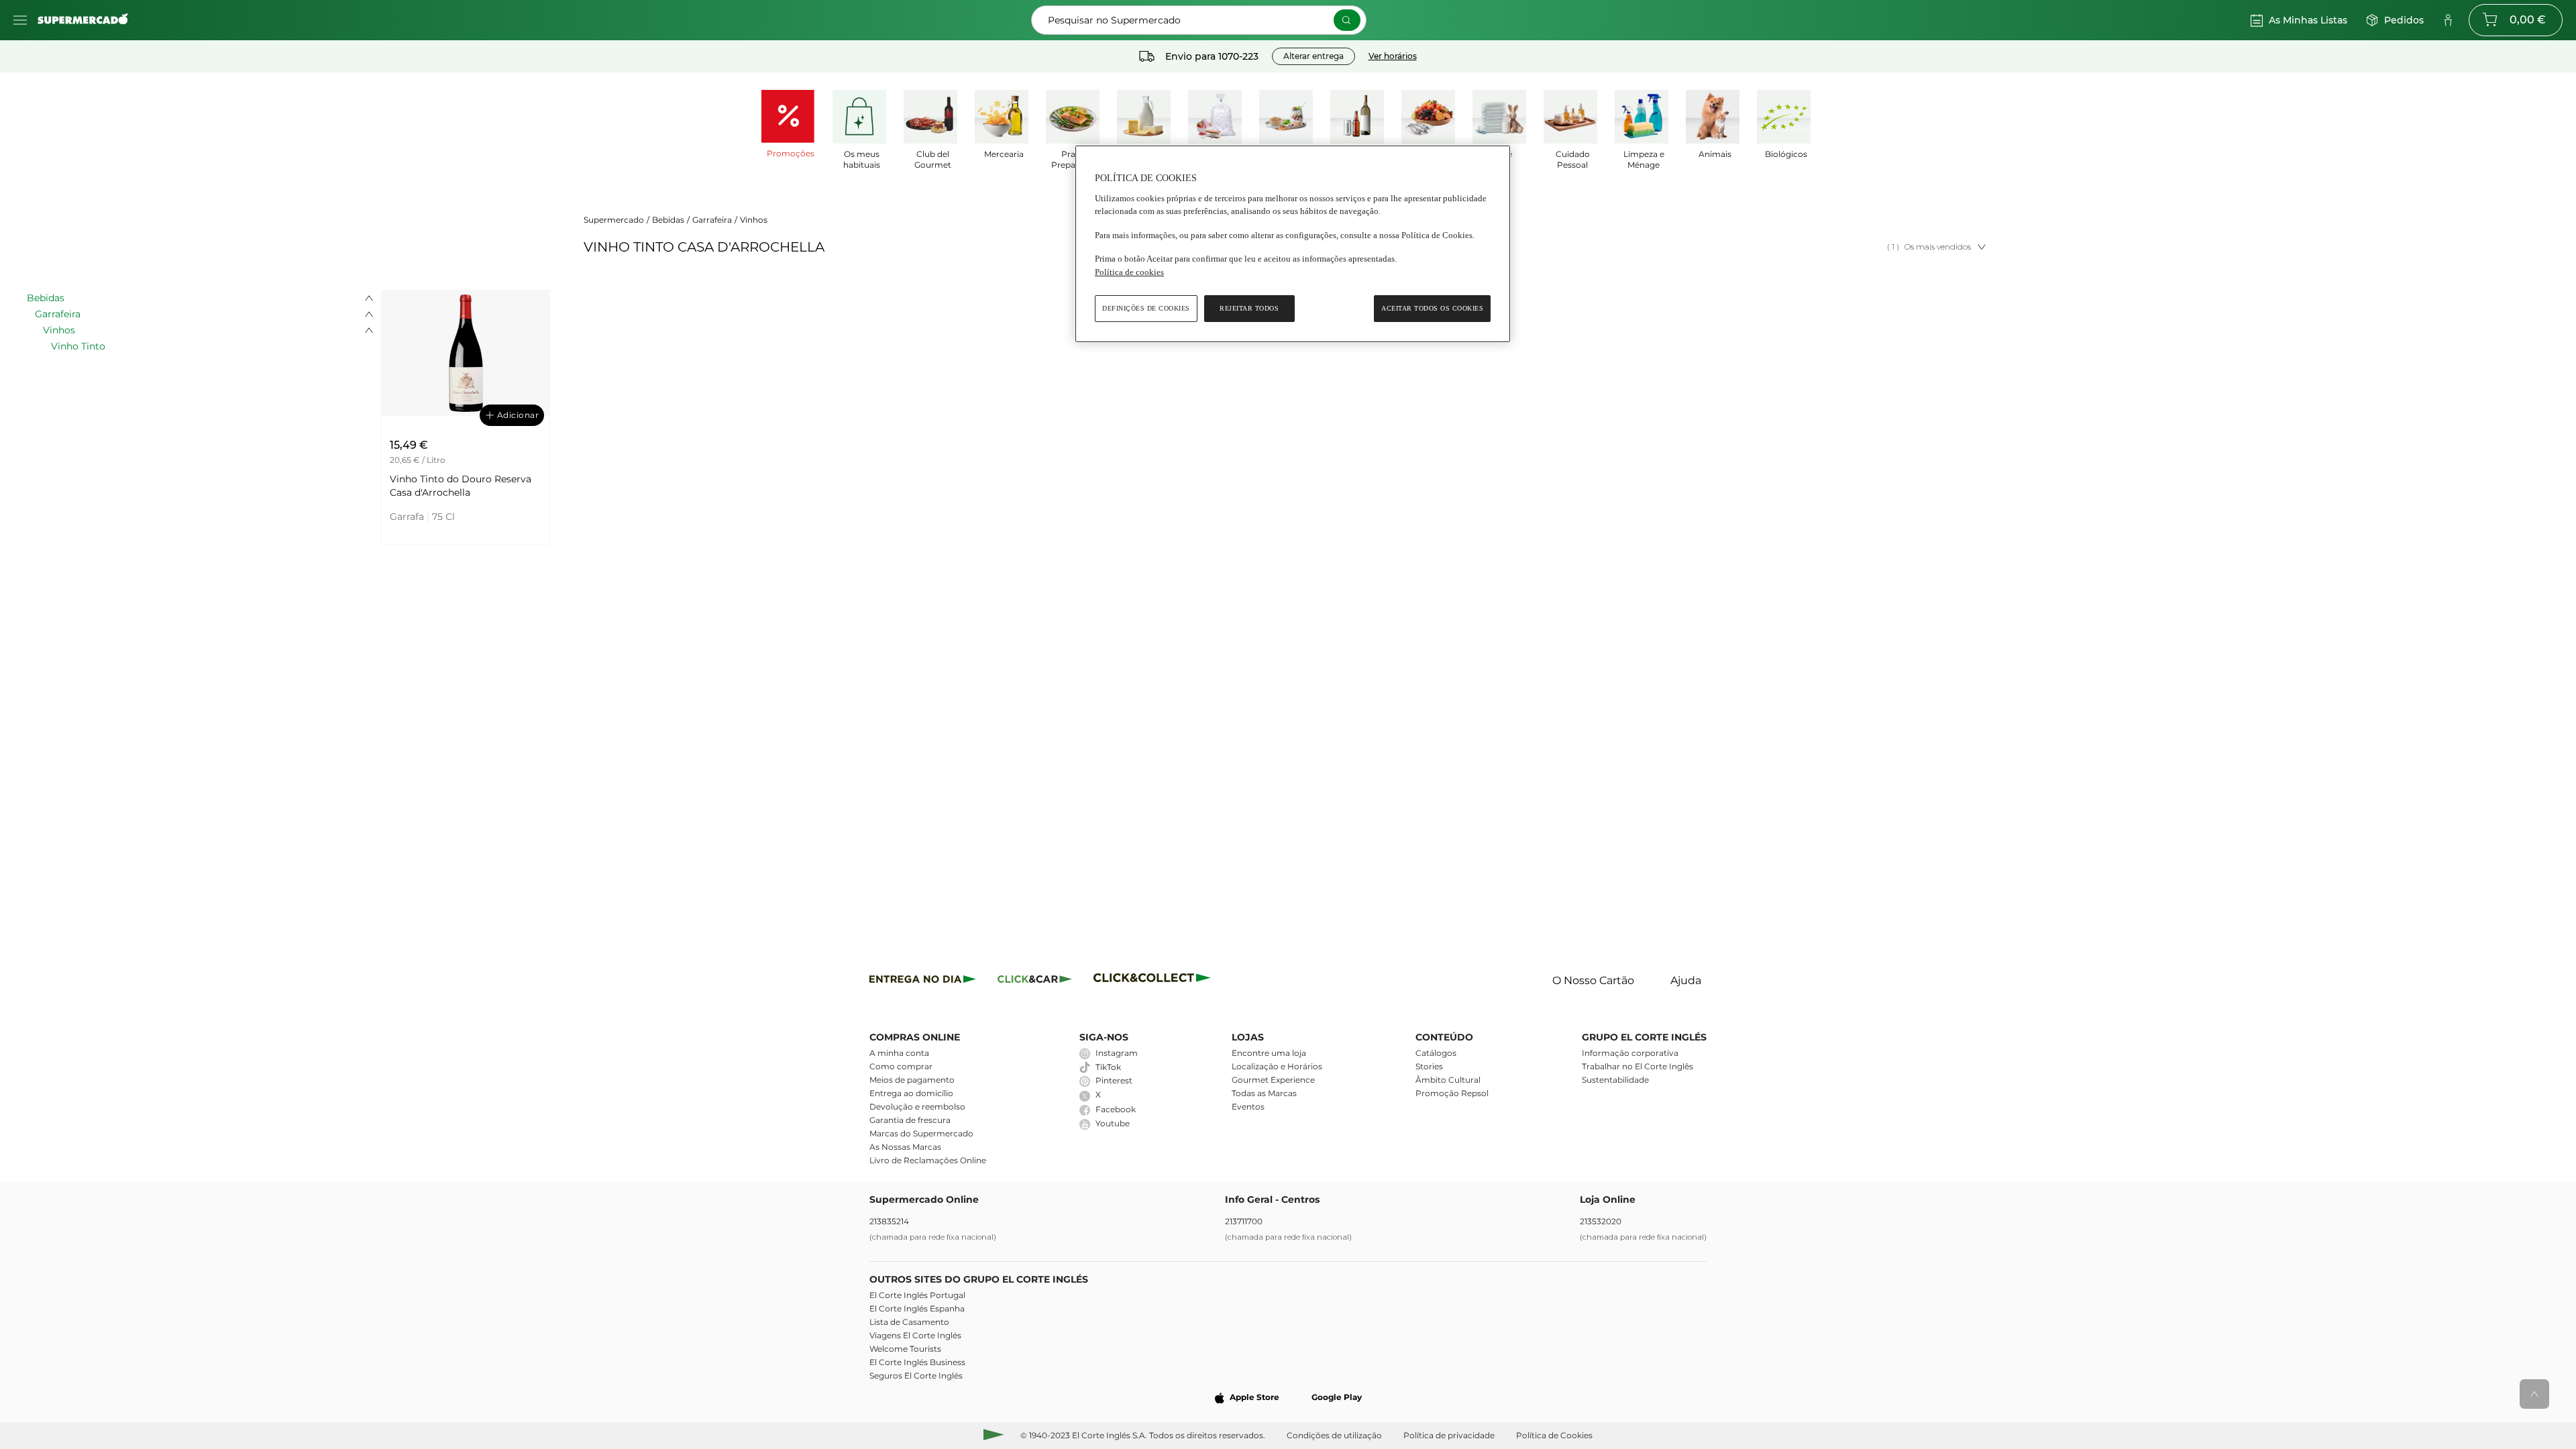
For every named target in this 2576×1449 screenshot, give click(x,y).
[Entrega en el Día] (1154, 981)
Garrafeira (712, 220)
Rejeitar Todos (1249, 308)
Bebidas (668, 220)
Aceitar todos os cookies (1432, 308)
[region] (1293, 244)
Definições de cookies (1146, 308)
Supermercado (614, 220)
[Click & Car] (1035, 981)
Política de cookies (1129, 272)
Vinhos (754, 220)
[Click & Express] (923, 981)
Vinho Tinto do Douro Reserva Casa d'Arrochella (461, 486)
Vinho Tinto (78, 346)
